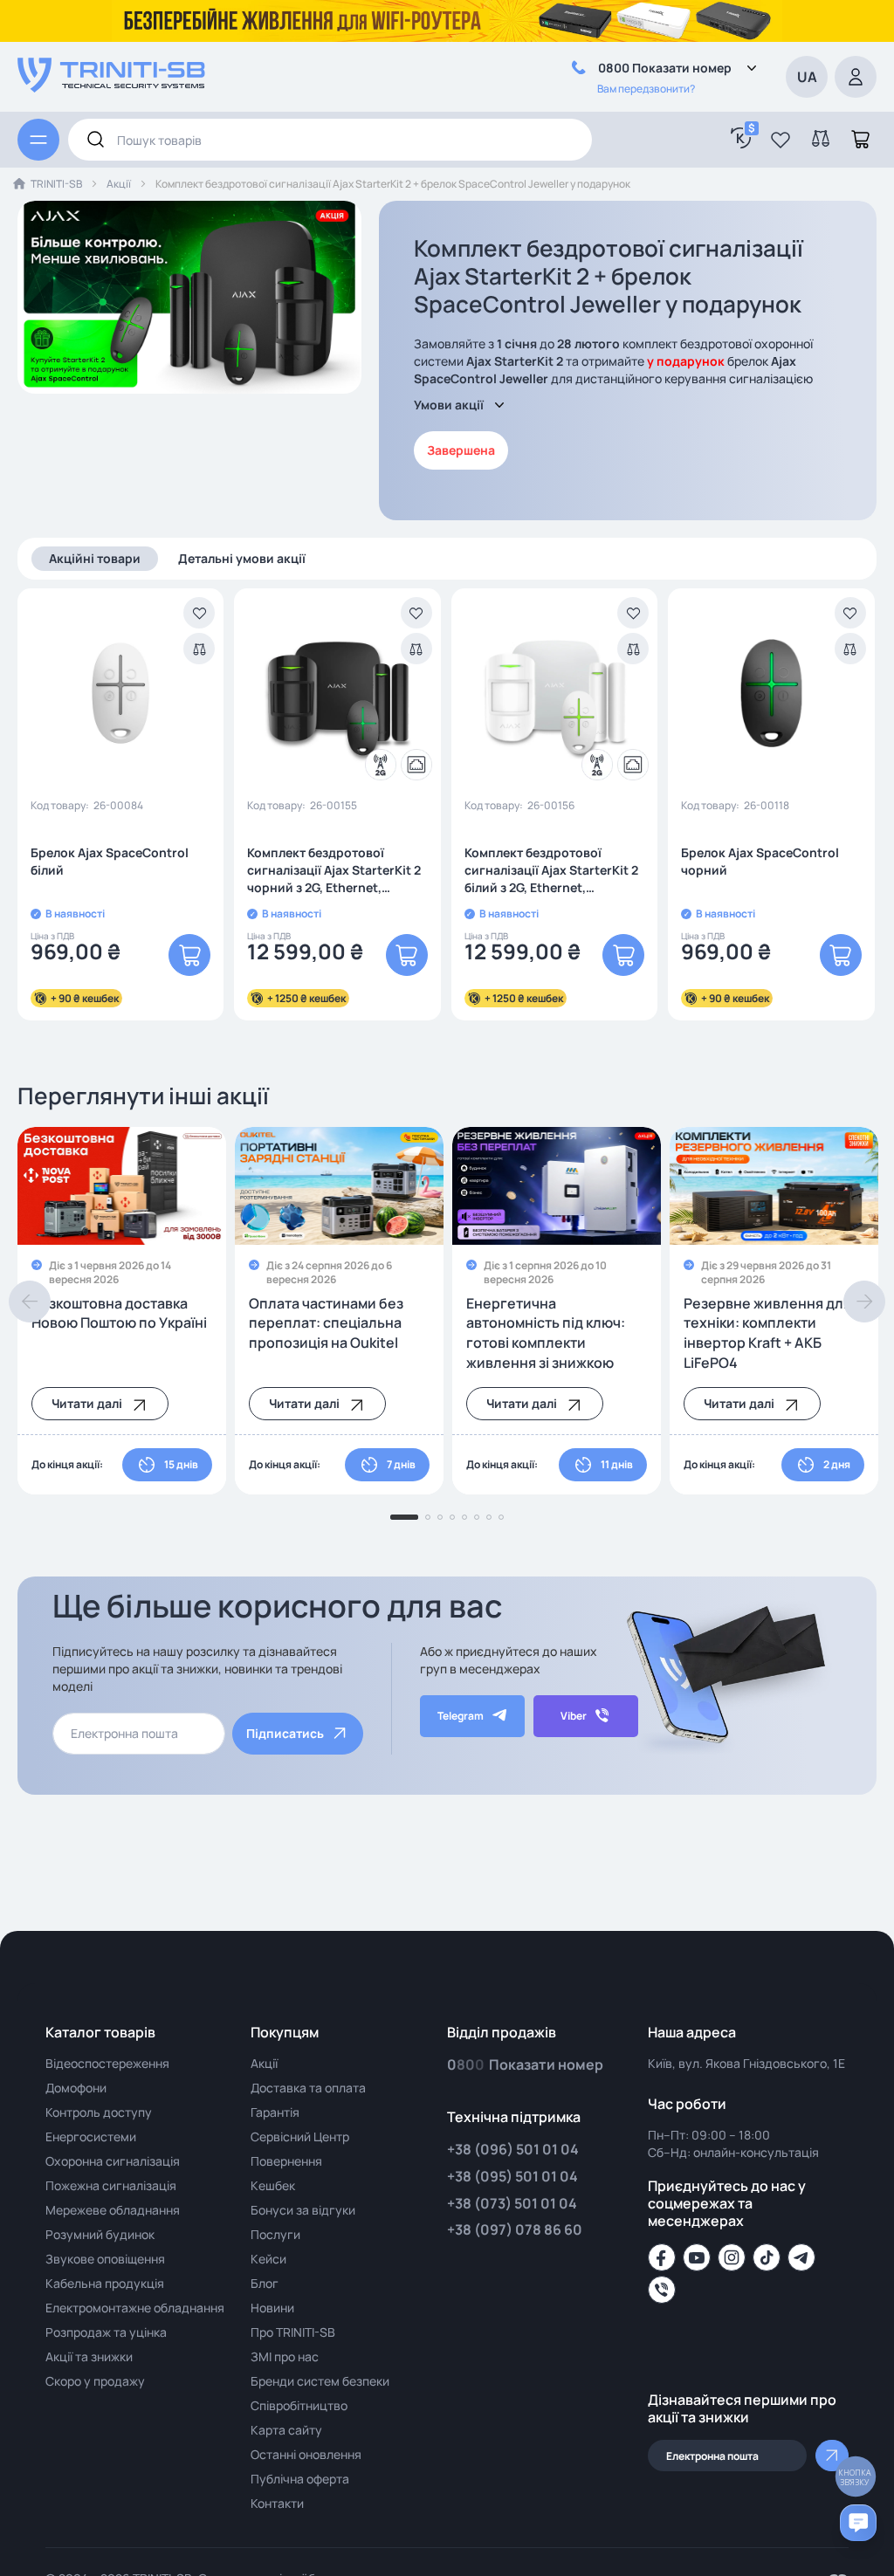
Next (864, 1302)
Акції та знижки (89, 2356)
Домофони (76, 2088)
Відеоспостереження (107, 2063)
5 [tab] (464, 1517)
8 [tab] (501, 1517)
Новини (272, 2308)
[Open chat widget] (858, 2523)
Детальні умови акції (242, 558)
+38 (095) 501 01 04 (512, 2176)
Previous (30, 1302)
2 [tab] (428, 1517)
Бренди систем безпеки (320, 2381)
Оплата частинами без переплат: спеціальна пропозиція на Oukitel (326, 1323)
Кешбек (273, 2185)
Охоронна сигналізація (113, 2161)
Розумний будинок (100, 2234)
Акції (119, 184)
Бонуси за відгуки (303, 2210)
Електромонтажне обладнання (135, 2308)
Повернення (286, 2161)
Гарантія (275, 2112)
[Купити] (189, 955)
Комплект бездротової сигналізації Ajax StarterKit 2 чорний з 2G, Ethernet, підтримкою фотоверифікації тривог (334, 870)
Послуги (275, 2234)
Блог (265, 2283)
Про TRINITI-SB (293, 2332)
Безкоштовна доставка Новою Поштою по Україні (119, 1313)
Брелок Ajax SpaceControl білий (110, 861)
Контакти (277, 2503)
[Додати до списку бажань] (199, 613)
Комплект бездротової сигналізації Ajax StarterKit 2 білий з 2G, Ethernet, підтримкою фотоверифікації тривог (551, 870)
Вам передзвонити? (646, 89)
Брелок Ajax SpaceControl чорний (760, 861)
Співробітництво (299, 2405)
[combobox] (330, 140)
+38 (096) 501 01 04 (513, 2149)
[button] (781, 140)
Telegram (461, 1716)
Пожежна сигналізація (111, 2185)
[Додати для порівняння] (199, 649)
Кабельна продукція (105, 2283)
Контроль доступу (99, 2112)
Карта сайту (286, 2430)
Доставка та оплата (308, 2088)
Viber (574, 1716)
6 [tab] (477, 1517)
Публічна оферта (300, 2479)
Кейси (268, 2259)
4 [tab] (452, 1517)
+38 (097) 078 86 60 (515, 2229)
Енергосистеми (91, 2136)
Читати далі (87, 1403)
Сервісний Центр (300, 2136)
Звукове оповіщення (105, 2259)
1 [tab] (404, 1517)
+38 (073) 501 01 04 (512, 2203)
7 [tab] (489, 1517)
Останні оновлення (306, 2454)
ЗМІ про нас (285, 2356)
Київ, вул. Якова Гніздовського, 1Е (746, 2063)
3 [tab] (440, 1517)
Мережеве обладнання (113, 2210)
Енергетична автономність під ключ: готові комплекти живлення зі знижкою (546, 1333)
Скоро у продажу (95, 2381)
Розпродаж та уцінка (106, 2332)
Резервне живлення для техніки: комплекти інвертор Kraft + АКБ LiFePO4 (767, 1333)
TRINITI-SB (56, 184)
